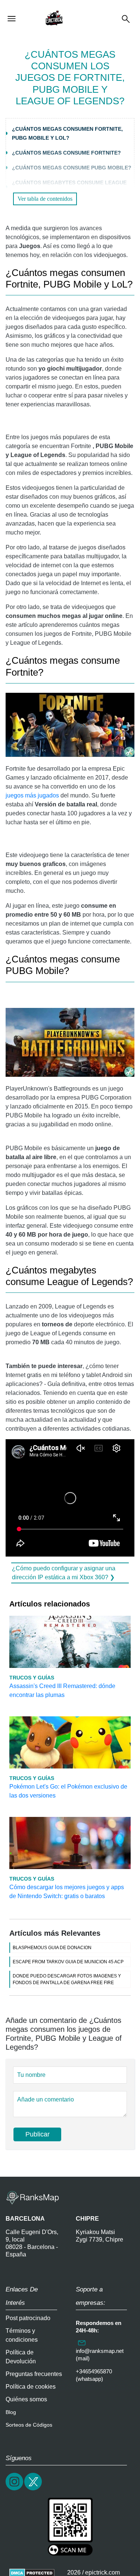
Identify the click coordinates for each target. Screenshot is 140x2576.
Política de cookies (31, 2387)
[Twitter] (34, 2489)
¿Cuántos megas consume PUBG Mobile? (72, 168)
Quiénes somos (26, 2399)
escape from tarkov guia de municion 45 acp (68, 1962)
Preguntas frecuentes (34, 2374)
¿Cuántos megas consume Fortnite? (66, 153)
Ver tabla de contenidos (45, 199)
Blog (11, 2412)
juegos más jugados (32, 795)
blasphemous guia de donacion (52, 1948)
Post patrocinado (28, 2318)
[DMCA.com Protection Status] (32, 2572)
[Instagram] (15, 2489)
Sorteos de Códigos (29, 2425)
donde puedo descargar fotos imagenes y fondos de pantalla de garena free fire (67, 1979)
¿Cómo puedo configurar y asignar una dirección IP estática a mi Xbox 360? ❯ (64, 1573)
